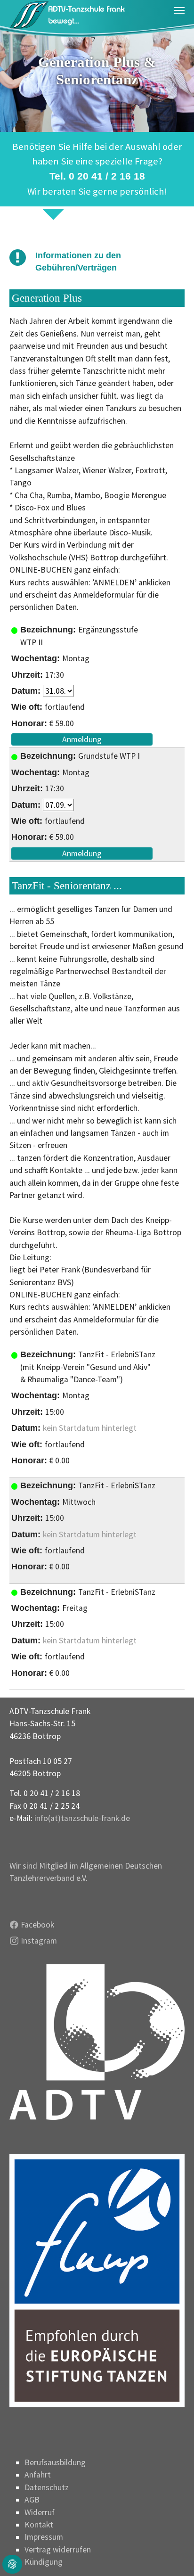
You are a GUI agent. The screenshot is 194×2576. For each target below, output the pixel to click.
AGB (32, 2500)
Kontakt (39, 2525)
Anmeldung (82, 739)
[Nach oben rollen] (172, 2554)
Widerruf (40, 2512)
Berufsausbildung (55, 2462)
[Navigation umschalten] (179, 10)
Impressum (44, 2537)
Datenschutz (47, 2487)
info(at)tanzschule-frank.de (82, 1818)
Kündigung (44, 2562)
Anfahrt (38, 2475)
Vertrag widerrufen (58, 2550)
